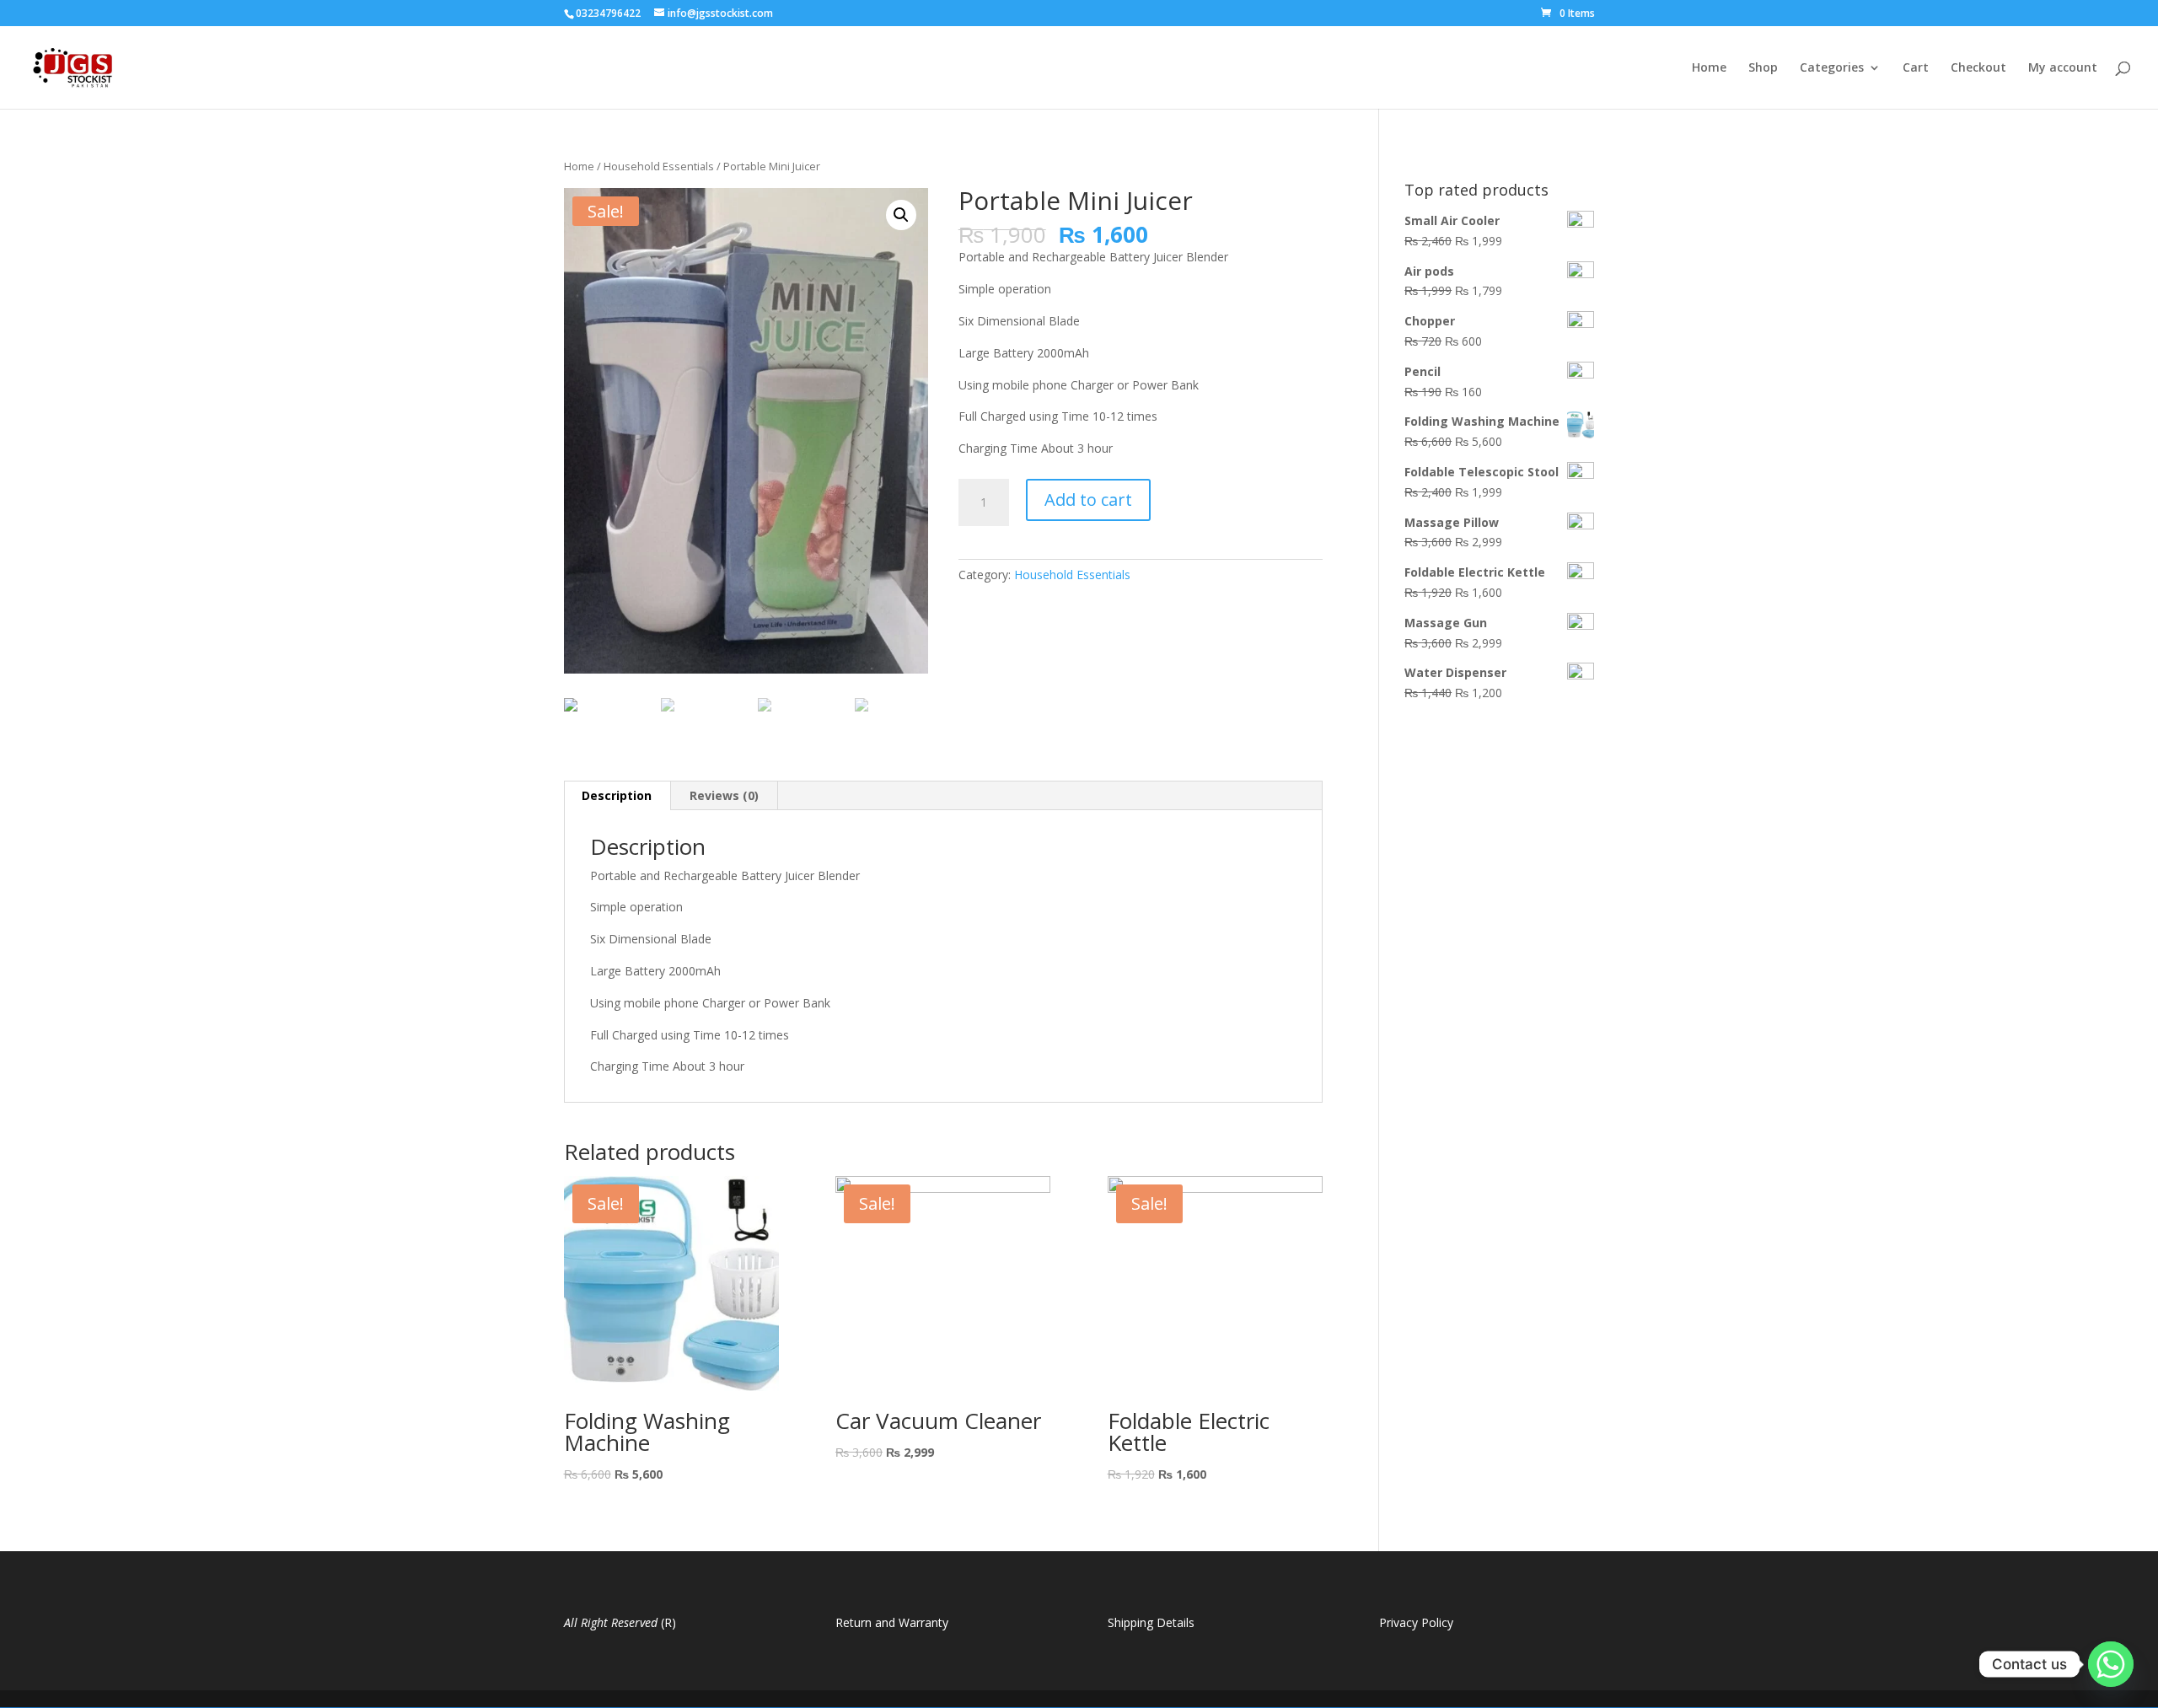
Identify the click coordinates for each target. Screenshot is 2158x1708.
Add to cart (1088, 500)
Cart (1916, 68)
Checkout (1978, 68)
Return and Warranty (892, 1622)
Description (617, 795)
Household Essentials (659, 166)
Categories (1832, 68)
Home (1709, 68)
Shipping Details (1151, 1622)
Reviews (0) (724, 795)
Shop (1763, 68)
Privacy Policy (1416, 1622)
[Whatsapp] (2111, 1664)
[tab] (617, 796)
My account (2063, 68)
